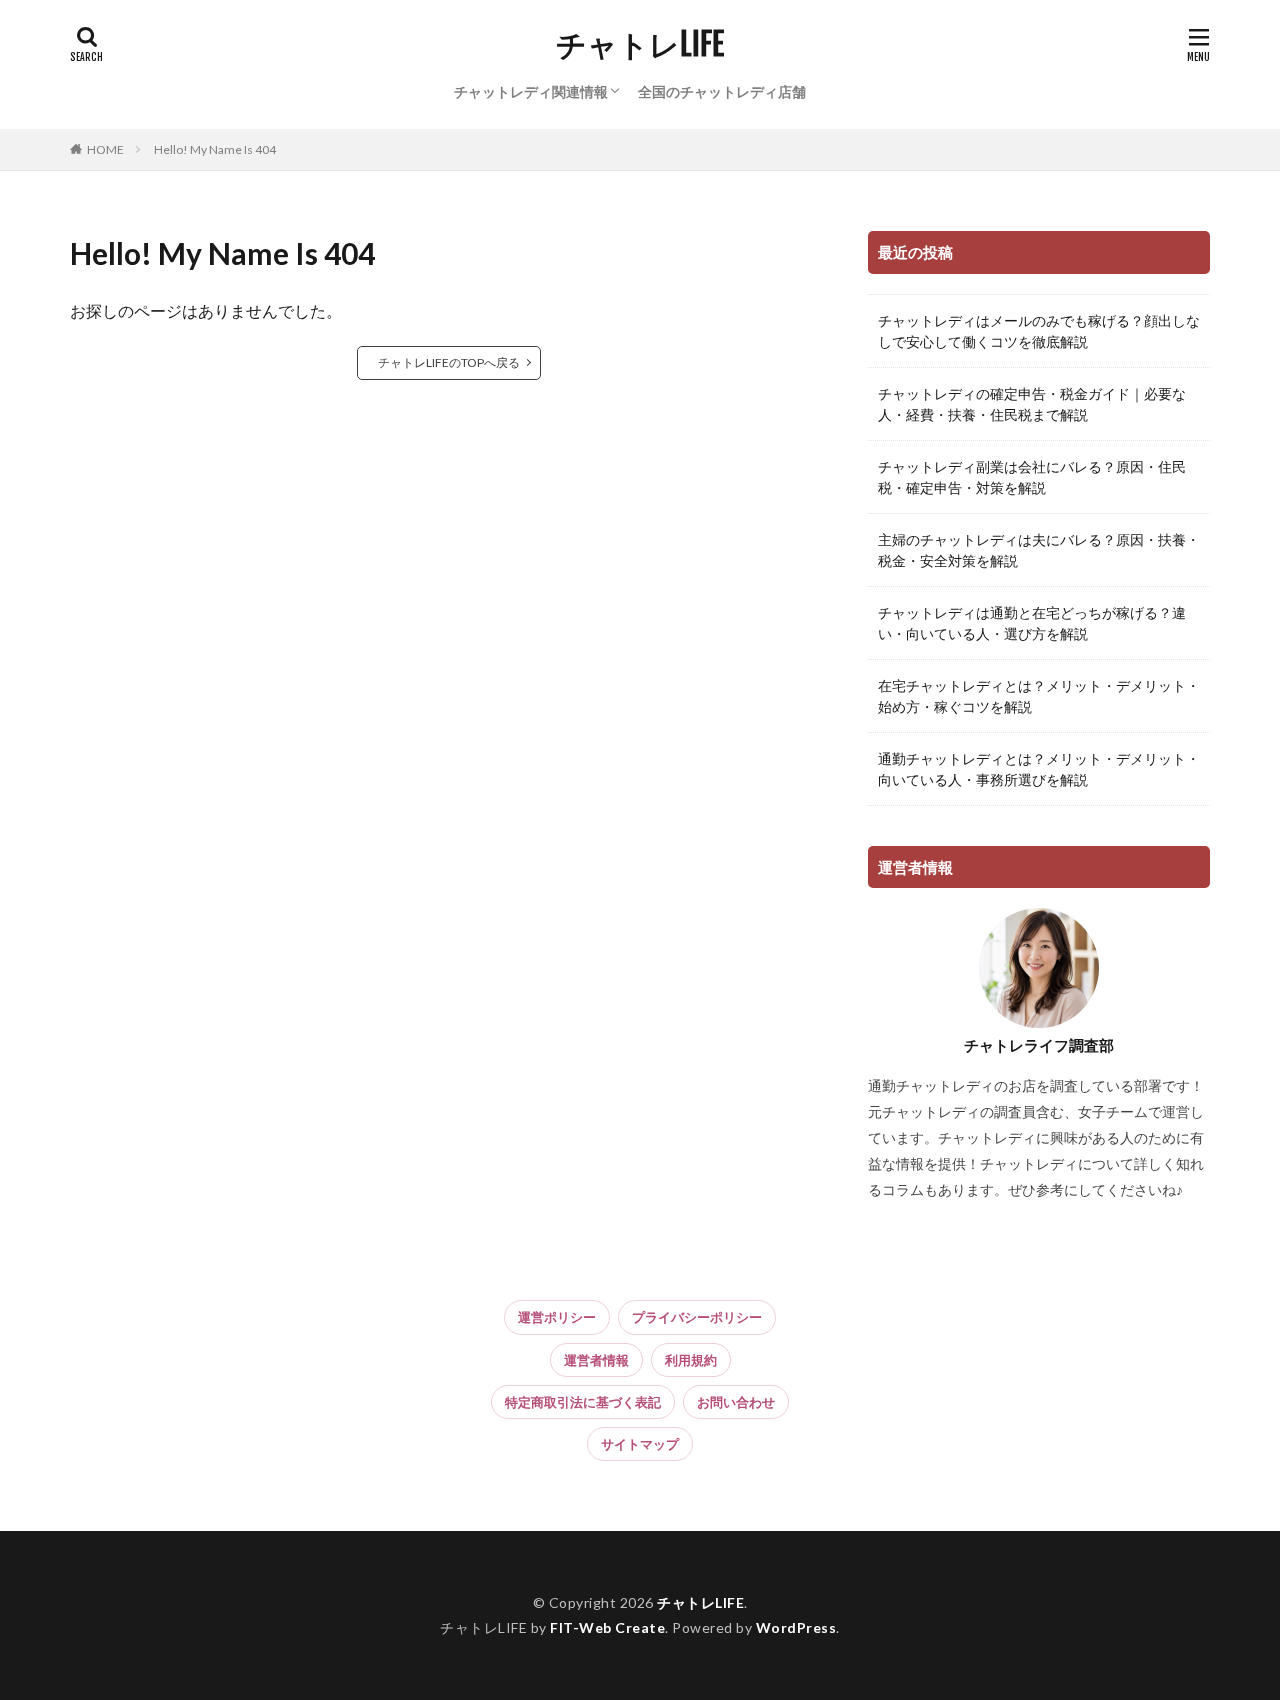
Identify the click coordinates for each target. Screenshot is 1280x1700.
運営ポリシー (557, 1317)
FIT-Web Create (607, 1627)
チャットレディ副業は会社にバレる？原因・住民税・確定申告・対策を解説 (1032, 477)
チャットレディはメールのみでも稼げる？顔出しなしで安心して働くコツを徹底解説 (1039, 331)
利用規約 (691, 1360)
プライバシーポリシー (697, 1317)
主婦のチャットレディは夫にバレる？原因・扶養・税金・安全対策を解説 (1039, 550)
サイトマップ (640, 1444)
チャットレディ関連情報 (531, 91)
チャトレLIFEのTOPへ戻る (449, 362)
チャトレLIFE (640, 45)
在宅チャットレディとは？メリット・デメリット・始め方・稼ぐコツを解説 (1039, 696)
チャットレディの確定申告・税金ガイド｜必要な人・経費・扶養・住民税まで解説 (1032, 404)
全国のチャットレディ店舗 (722, 91)
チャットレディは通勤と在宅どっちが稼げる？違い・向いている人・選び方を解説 (1032, 623)
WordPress (796, 1627)
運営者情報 (596, 1360)
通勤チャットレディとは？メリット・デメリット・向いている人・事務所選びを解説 (1039, 769)
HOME (105, 149)
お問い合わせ (736, 1402)
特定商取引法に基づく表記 (583, 1402)
